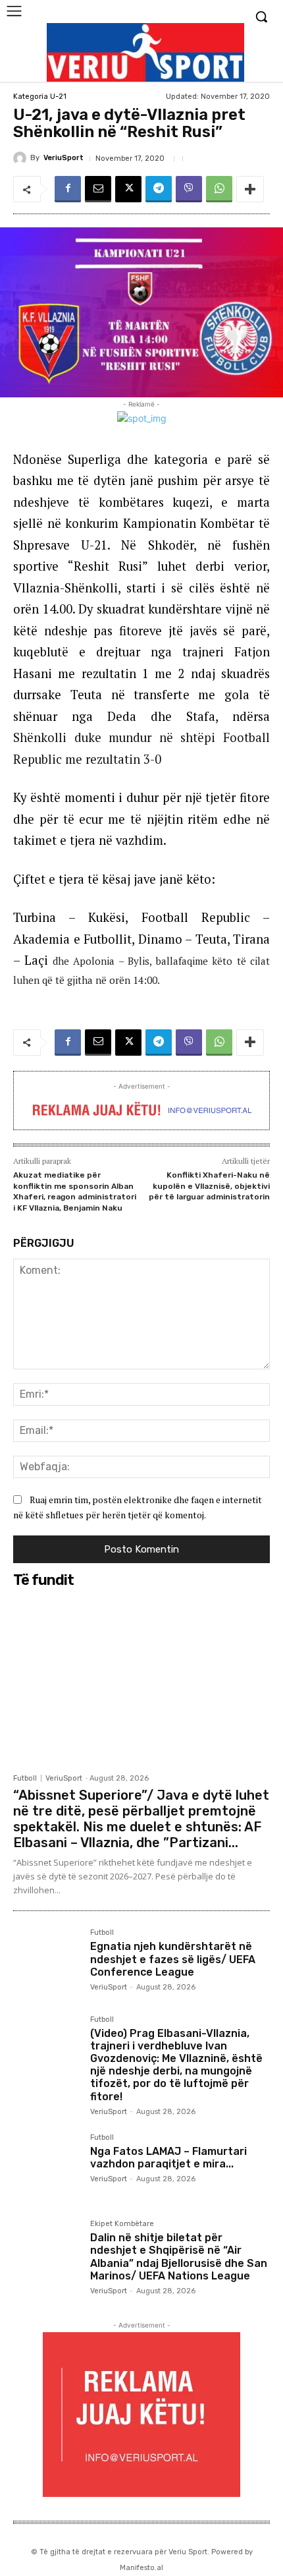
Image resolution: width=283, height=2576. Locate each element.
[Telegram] (159, 189)
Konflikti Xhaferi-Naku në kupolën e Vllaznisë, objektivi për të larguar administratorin (209, 1186)
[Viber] (189, 189)
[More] (250, 189)
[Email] (98, 189)
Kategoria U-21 (40, 97)
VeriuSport (64, 158)
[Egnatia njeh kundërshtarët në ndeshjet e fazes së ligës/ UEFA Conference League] (46, 1962)
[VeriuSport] (22, 158)
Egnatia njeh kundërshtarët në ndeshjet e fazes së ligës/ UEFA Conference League (173, 1959)
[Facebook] (68, 189)
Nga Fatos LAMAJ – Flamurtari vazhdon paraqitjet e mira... (168, 2158)
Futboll (25, 1778)
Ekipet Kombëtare (122, 2224)
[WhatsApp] (219, 189)
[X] (128, 189)
